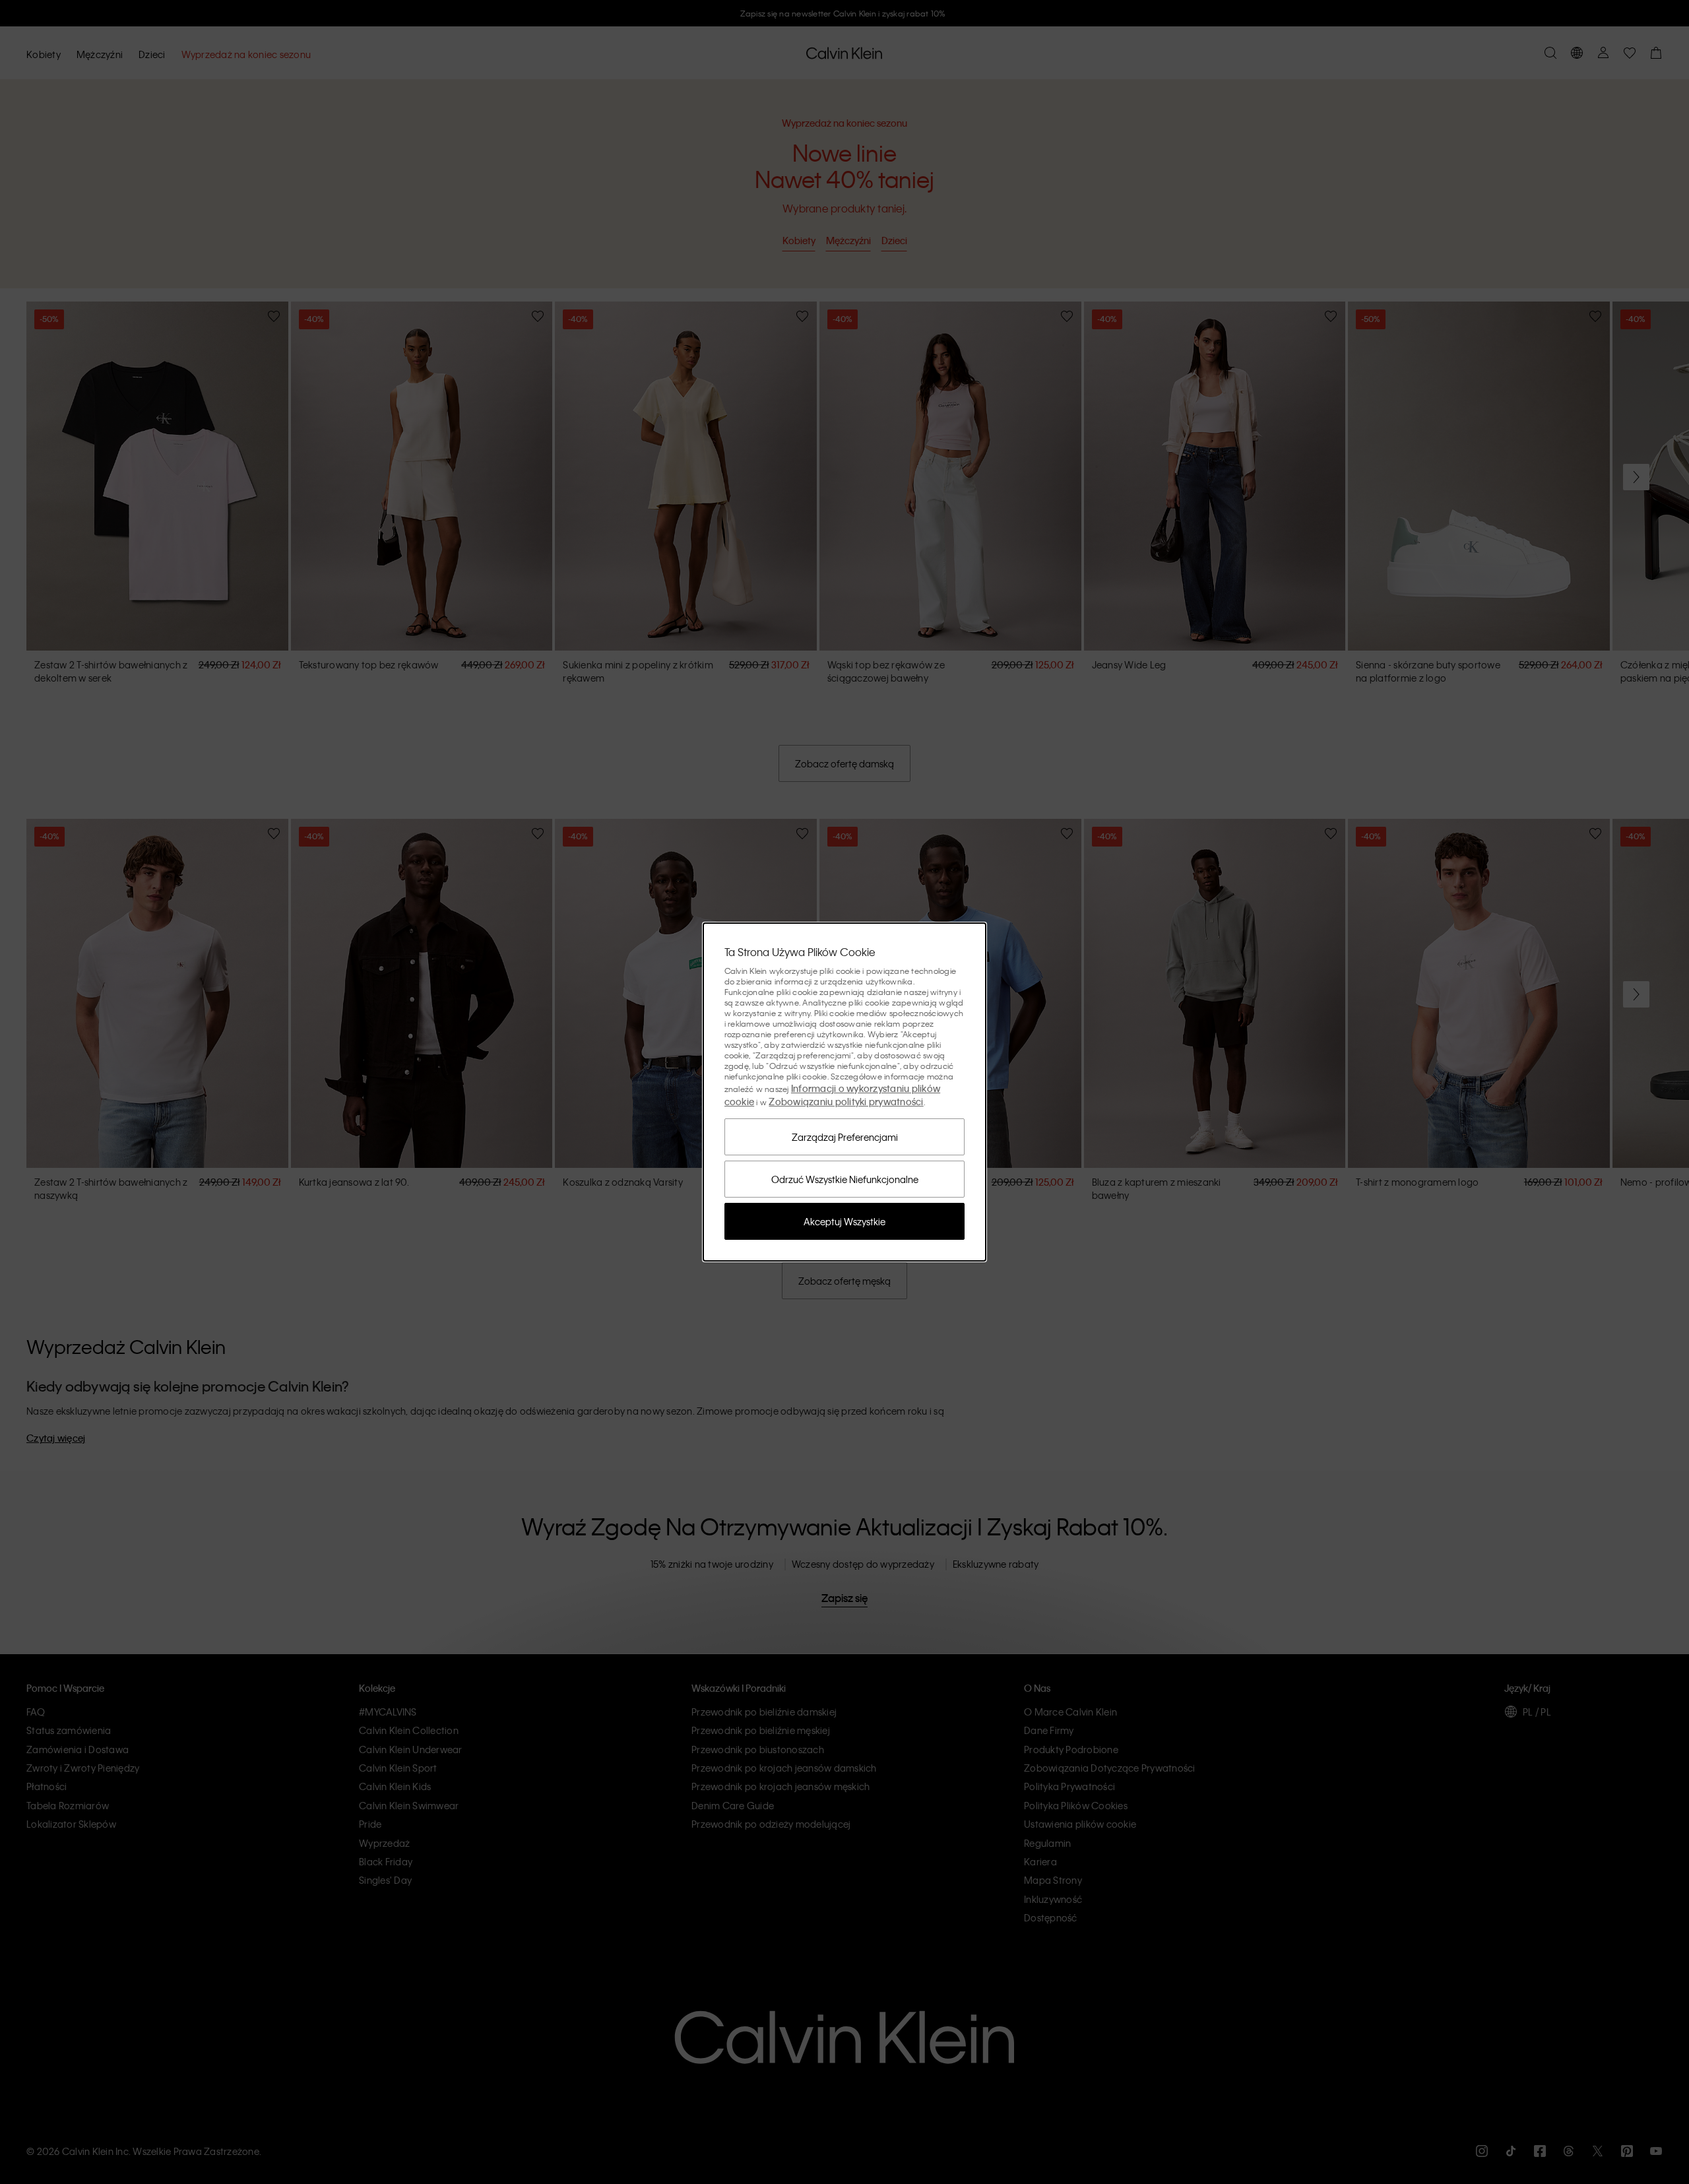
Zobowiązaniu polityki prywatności (846, 1101)
